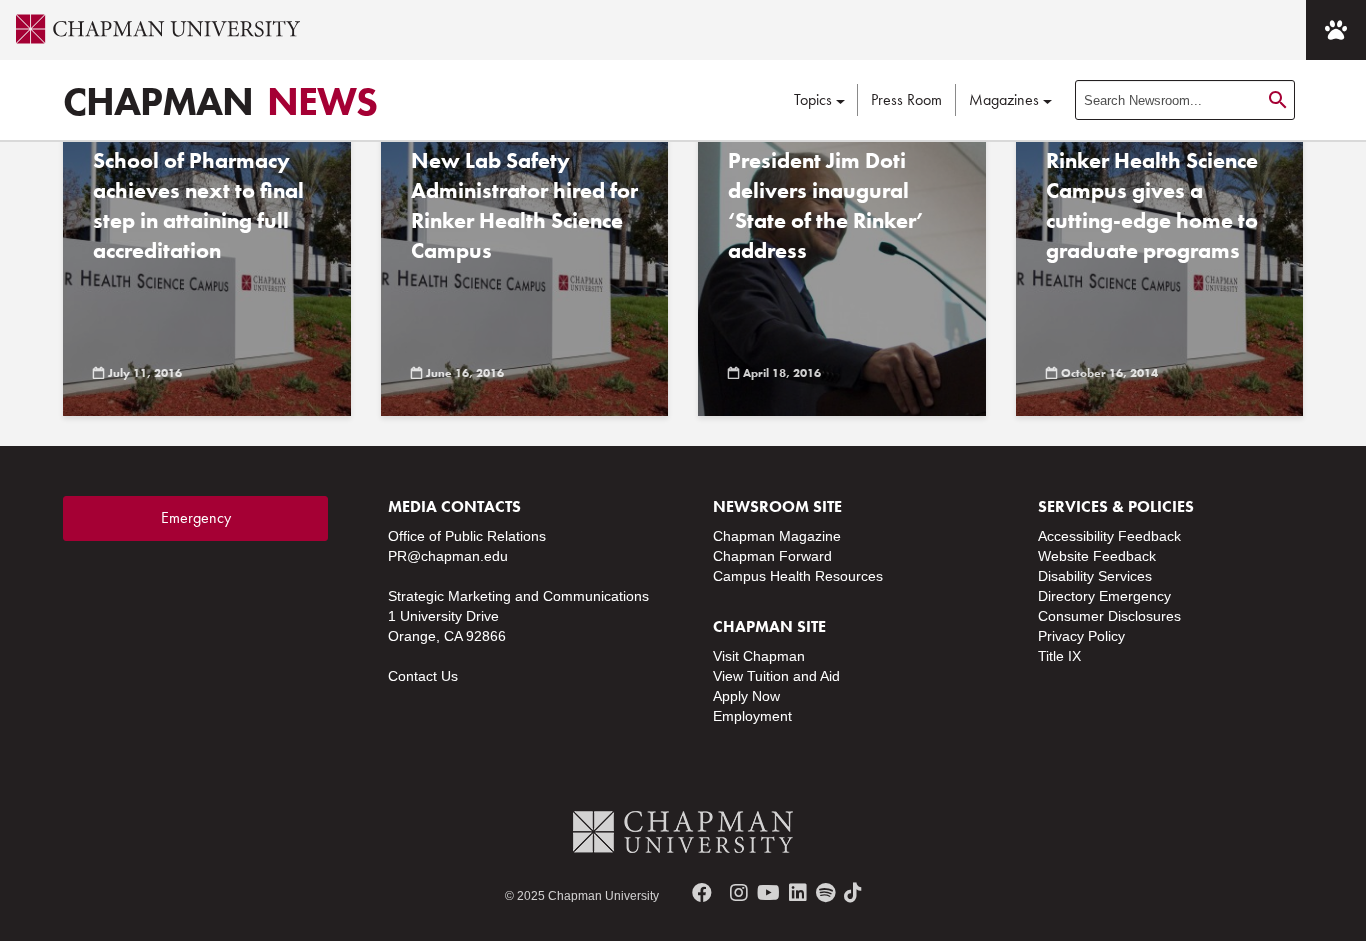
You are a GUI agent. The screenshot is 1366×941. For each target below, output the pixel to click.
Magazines (1004, 99)
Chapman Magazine (777, 536)
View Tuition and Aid (776, 676)
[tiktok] (853, 893)
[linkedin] (798, 893)
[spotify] (825, 893)
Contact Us (423, 676)
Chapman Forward (772, 556)
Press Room (906, 99)
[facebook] (702, 893)
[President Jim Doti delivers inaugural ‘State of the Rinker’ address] (842, 266)
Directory (1066, 596)
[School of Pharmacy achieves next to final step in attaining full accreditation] (207, 266)
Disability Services (1095, 576)
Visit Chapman (759, 656)
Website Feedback (1097, 556)
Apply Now (746, 696)
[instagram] (739, 893)
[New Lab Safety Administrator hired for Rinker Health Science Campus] (525, 266)
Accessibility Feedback (1109, 536)
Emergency (196, 517)
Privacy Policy (1081, 636)
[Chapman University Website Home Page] (150, 29)
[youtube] (768, 893)
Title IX (1059, 656)
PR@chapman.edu (448, 556)
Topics (813, 99)
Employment (752, 716)
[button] (1336, 30)
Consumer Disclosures (1109, 616)
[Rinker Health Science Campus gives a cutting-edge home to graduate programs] (1160, 266)
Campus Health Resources (798, 576)
